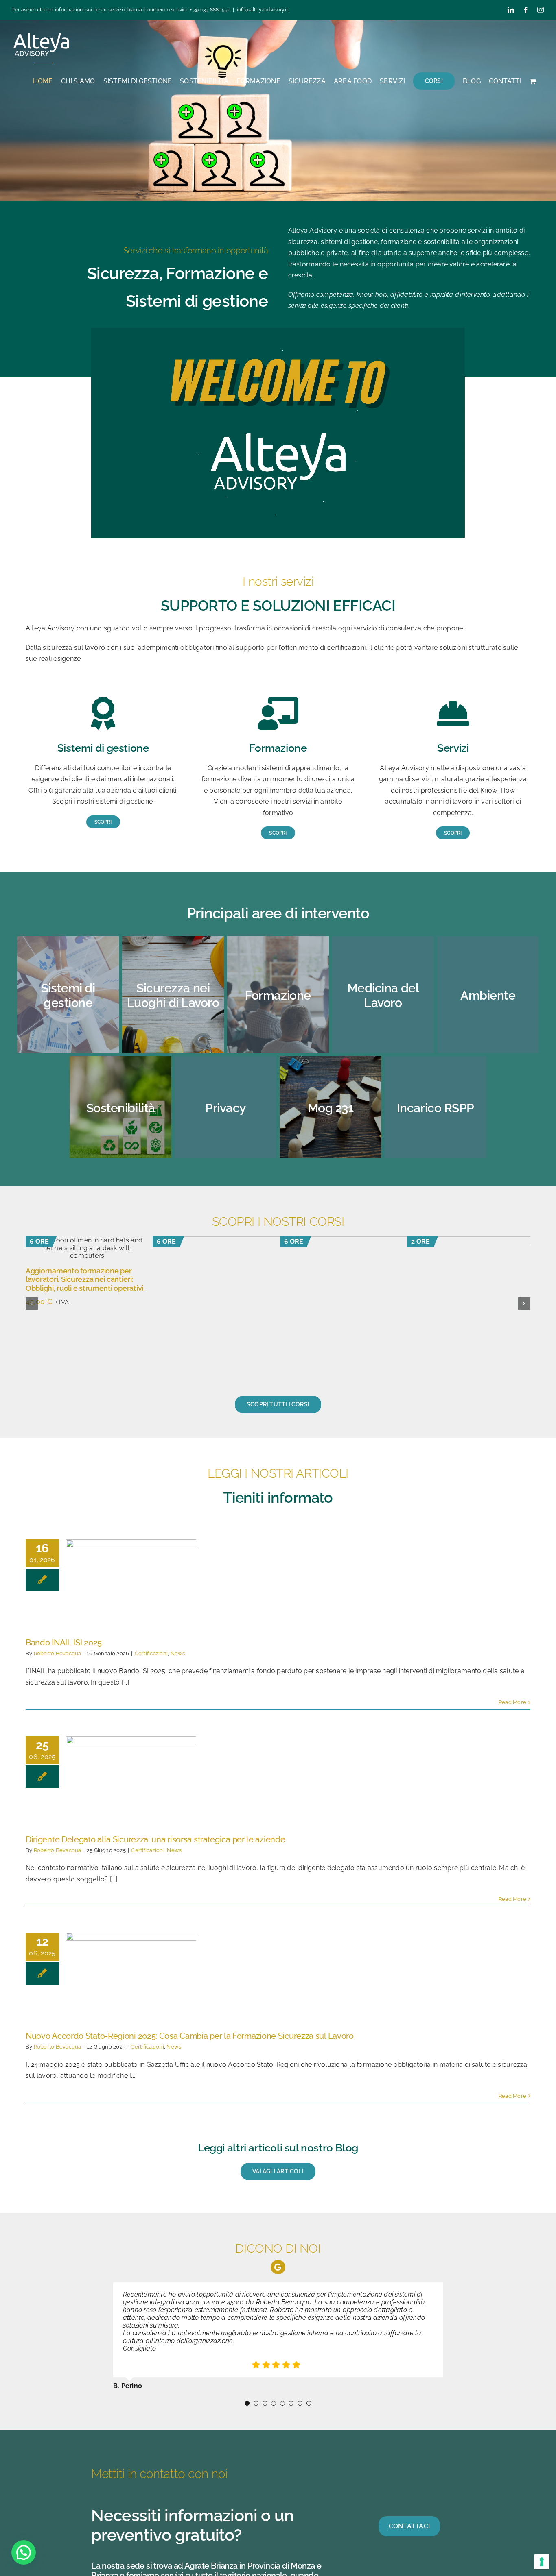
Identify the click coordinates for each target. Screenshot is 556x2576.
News (178, 1653)
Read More (512, 1702)
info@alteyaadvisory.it (263, 10)
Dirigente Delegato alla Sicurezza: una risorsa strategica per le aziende (155, 1839)
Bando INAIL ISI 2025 (64, 1643)
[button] (32, 1303)
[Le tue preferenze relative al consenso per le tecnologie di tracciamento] (542, 2562)
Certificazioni (151, 1653)
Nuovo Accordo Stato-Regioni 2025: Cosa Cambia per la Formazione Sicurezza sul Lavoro (190, 2036)
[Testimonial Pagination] (247, 2365)
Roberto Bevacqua (58, 1653)
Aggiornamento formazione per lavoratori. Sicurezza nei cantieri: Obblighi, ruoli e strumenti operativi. (85, 1279)
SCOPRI (274, 158)
